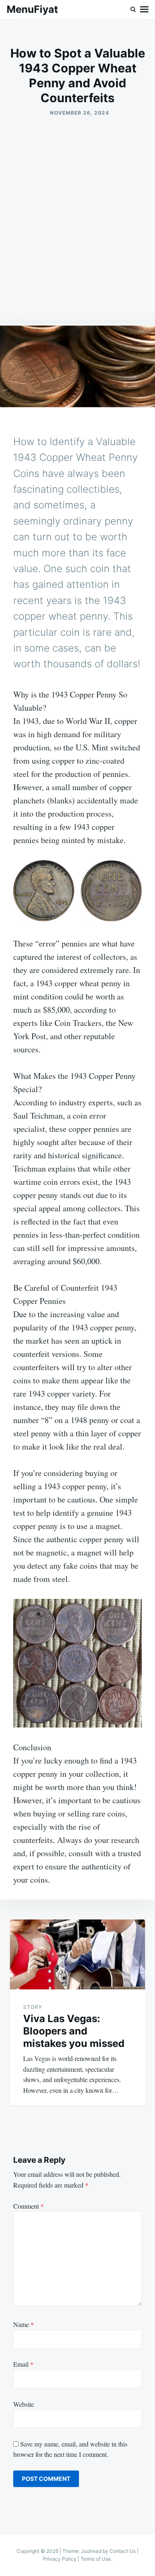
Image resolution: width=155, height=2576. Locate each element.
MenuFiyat (32, 9)
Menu (144, 10)
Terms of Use (96, 2559)
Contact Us (123, 2551)
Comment (29, 2206)
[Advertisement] (77, 221)
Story (33, 2007)
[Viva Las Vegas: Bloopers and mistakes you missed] (77, 1954)
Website (24, 2404)
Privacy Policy (60, 2559)
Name (24, 2324)
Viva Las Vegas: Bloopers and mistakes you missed (74, 2031)
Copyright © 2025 (38, 2551)
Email (23, 2364)
